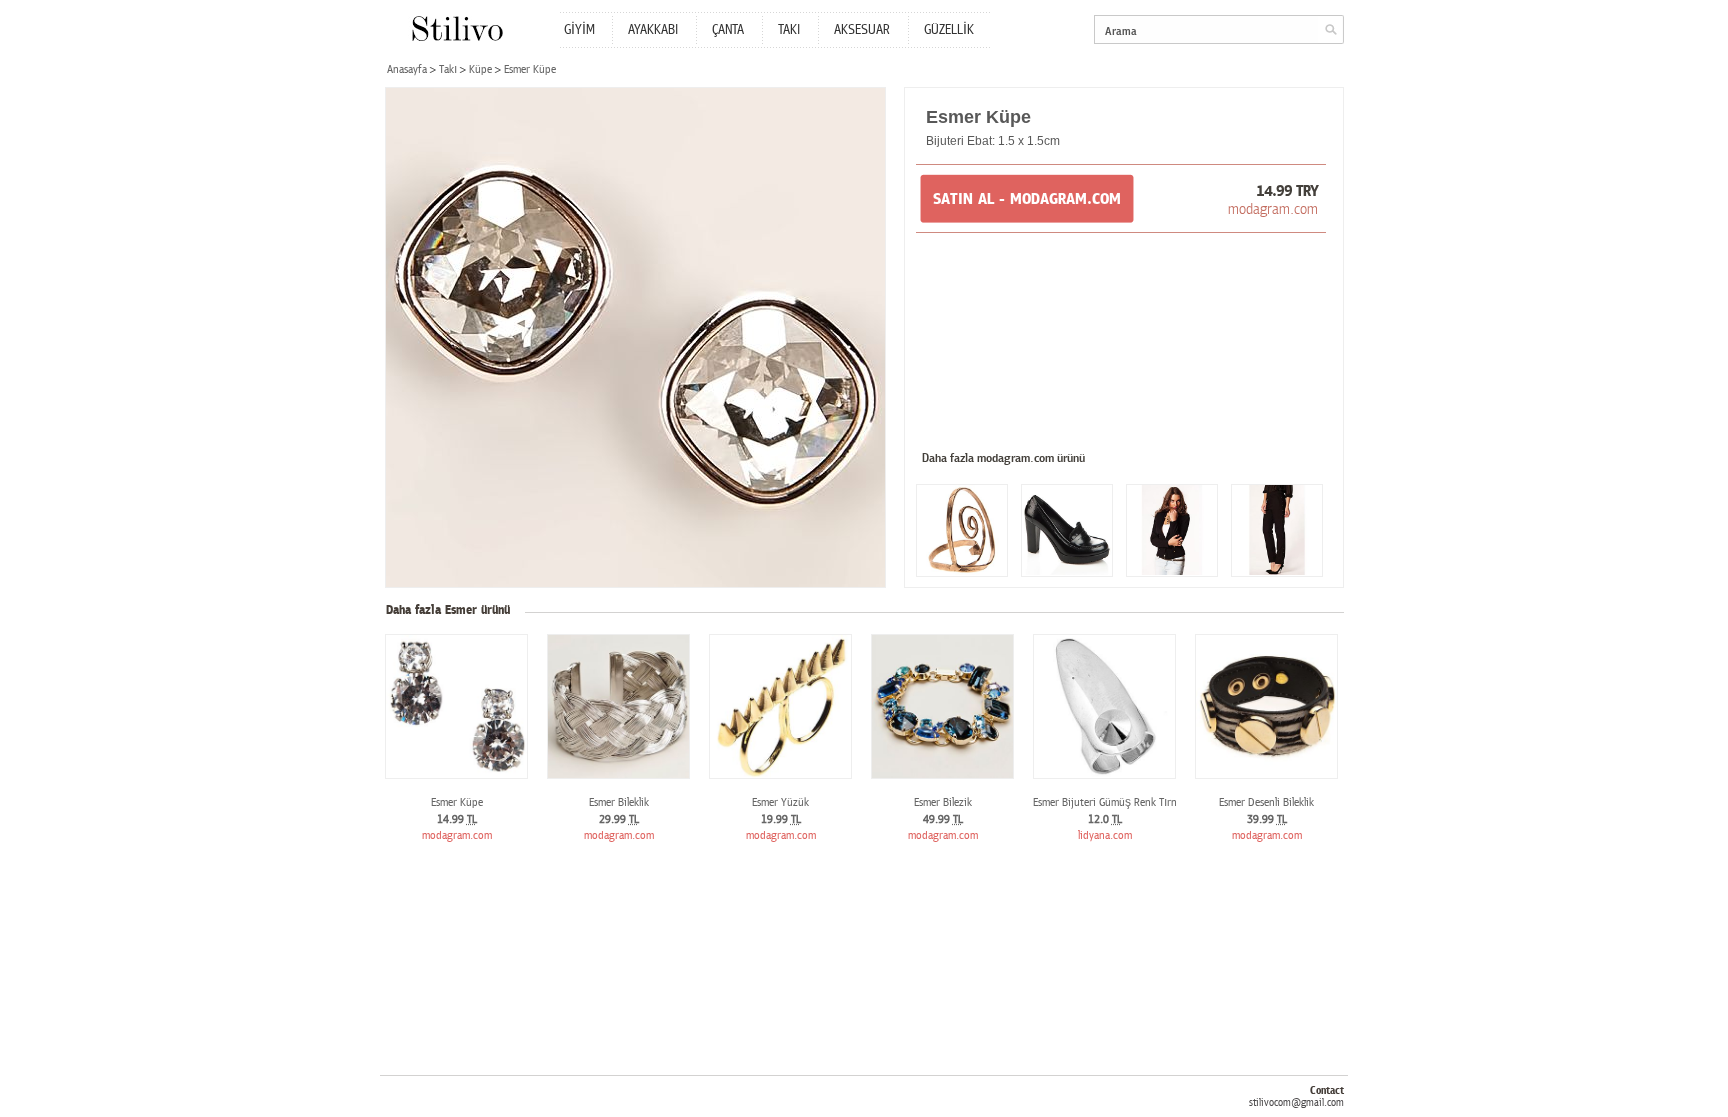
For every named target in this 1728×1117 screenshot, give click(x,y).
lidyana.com (1105, 835)
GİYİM (579, 30)
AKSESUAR (862, 30)
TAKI (789, 30)
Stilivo (456, 28)
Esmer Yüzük (780, 802)
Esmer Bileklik (619, 802)
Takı (448, 69)
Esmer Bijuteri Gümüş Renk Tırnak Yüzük (1125, 802)
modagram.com (1273, 209)
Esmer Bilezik (943, 802)
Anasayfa (407, 69)
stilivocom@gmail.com (1296, 1102)
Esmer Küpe (457, 802)
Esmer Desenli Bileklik (1266, 802)
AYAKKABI (653, 30)
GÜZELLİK (949, 30)
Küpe (480, 69)
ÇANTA (728, 30)
